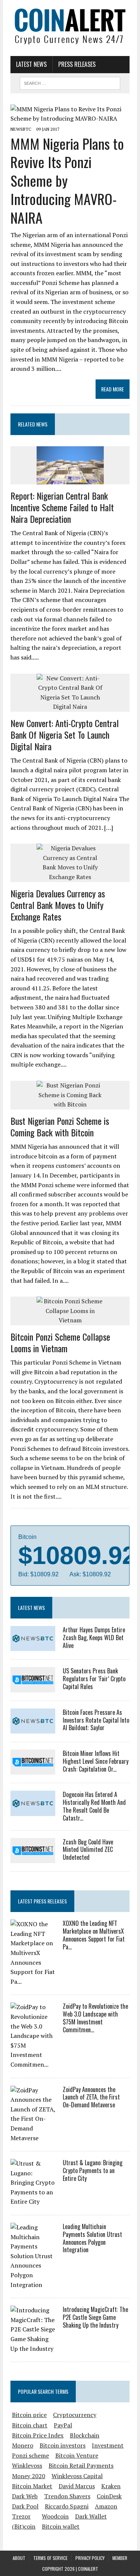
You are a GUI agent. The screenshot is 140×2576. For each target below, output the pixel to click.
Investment (108, 2445)
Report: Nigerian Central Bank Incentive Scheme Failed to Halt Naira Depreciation (62, 507)
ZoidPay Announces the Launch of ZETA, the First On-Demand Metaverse (91, 2097)
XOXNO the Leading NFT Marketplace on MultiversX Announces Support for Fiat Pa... (94, 1935)
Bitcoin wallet (61, 2526)
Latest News (31, 64)
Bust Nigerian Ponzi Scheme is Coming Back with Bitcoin (60, 1126)
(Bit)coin (24, 2526)
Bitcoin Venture (77, 2455)
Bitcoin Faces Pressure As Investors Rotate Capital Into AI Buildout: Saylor (96, 1720)
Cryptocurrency (75, 2415)
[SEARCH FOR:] (70, 82)
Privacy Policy (90, 2558)
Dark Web (25, 2496)
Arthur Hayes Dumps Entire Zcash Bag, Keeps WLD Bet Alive (94, 1638)
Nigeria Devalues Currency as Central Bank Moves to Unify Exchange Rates (58, 905)
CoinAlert (88, 2569)
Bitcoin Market (32, 2486)
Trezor (21, 2516)
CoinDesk (109, 2496)
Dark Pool (25, 2506)
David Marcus (77, 2486)
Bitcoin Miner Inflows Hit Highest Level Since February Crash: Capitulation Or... (96, 1761)
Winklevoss (27, 2465)
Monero (23, 2445)
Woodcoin (55, 2516)
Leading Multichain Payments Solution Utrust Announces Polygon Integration (92, 2238)
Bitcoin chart (30, 2425)
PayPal (63, 2425)
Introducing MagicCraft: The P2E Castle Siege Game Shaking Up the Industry (95, 2317)
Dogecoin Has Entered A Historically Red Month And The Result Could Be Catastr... (94, 1806)
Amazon (106, 2506)
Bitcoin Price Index (38, 2435)
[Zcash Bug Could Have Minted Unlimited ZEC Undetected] (33, 1858)
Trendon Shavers (67, 2496)
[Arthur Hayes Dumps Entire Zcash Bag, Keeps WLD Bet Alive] (33, 1646)
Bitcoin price (29, 2415)
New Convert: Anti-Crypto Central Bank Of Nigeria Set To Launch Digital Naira (65, 735)
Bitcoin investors (63, 2445)
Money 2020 (29, 2476)
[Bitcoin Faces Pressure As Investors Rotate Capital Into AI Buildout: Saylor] (33, 1729)
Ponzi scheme (30, 2455)
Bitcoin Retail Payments (81, 2465)
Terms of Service (50, 2558)
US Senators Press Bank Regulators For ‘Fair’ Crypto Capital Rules (94, 1679)
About (19, 2558)
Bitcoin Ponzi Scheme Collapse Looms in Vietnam (60, 1342)
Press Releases (77, 64)
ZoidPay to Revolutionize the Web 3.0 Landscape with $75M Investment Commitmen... (95, 2018)
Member (120, 2558)
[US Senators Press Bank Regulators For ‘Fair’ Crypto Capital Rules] (33, 1687)
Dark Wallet (91, 2516)
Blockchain (85, 2435)
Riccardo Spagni (67, 2506)
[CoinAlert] (70, 26)
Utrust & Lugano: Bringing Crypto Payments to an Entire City (93, 2170)
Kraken (111, 2486)
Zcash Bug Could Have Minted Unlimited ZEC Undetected (88, 1850)
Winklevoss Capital (77, 2476)
